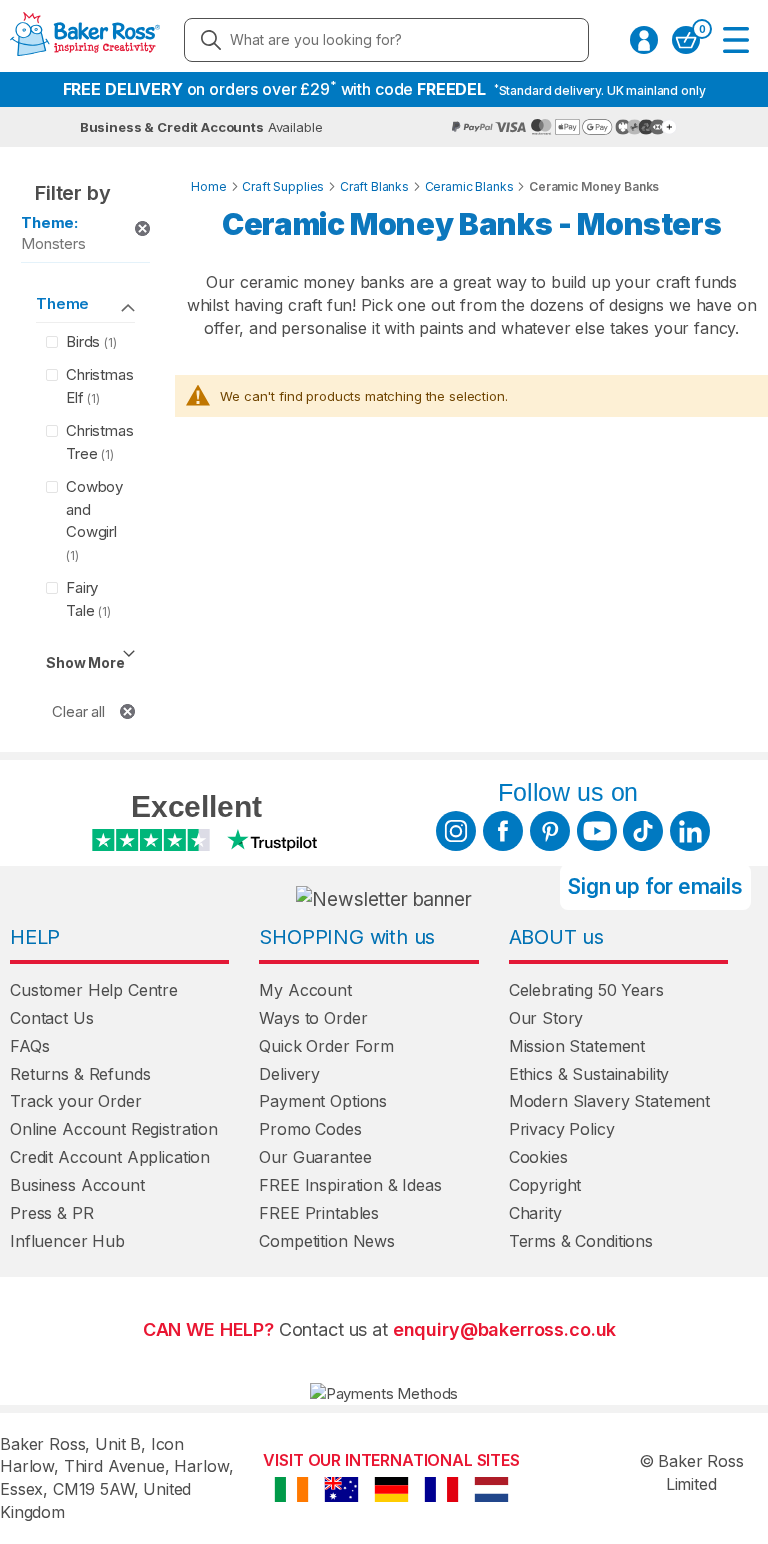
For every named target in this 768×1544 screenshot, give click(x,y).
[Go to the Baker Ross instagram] (456, 831)
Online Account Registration (114, 1129)
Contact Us (52, 1018)
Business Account (77, 1185)
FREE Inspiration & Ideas (350, 1185)
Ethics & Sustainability (589, 1074)
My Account (305, 990)
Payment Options (323, 1101)
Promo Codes (310, 1129)
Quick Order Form (326, 1046)
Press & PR (52, 1213)
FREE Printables (319, 1213)
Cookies (538, 1157)
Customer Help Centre (94, 990)
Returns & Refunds (80, 1074)
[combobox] (386, 40)
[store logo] (85, 40)
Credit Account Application (110, 1157)
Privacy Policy (562, 1129)
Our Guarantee (315, 1157)
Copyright (545, 1185)
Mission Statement (577, 1046)
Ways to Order (313, 1018)
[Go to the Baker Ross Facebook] (503, 831)
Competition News (327, 1241)
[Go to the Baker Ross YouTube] (597, 831)
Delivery (289, 1074)
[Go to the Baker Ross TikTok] (643, 831)
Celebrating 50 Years (586, 990)
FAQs (29, 1046)
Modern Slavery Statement (609, 1101)
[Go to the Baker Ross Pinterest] (550, 831)
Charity (535, 1213)
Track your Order (76, 1101)
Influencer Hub (67, 1241)
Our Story (546, 1018)
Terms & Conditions (581, 1241)
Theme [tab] (62, 303)
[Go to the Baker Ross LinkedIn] (690, 831)
